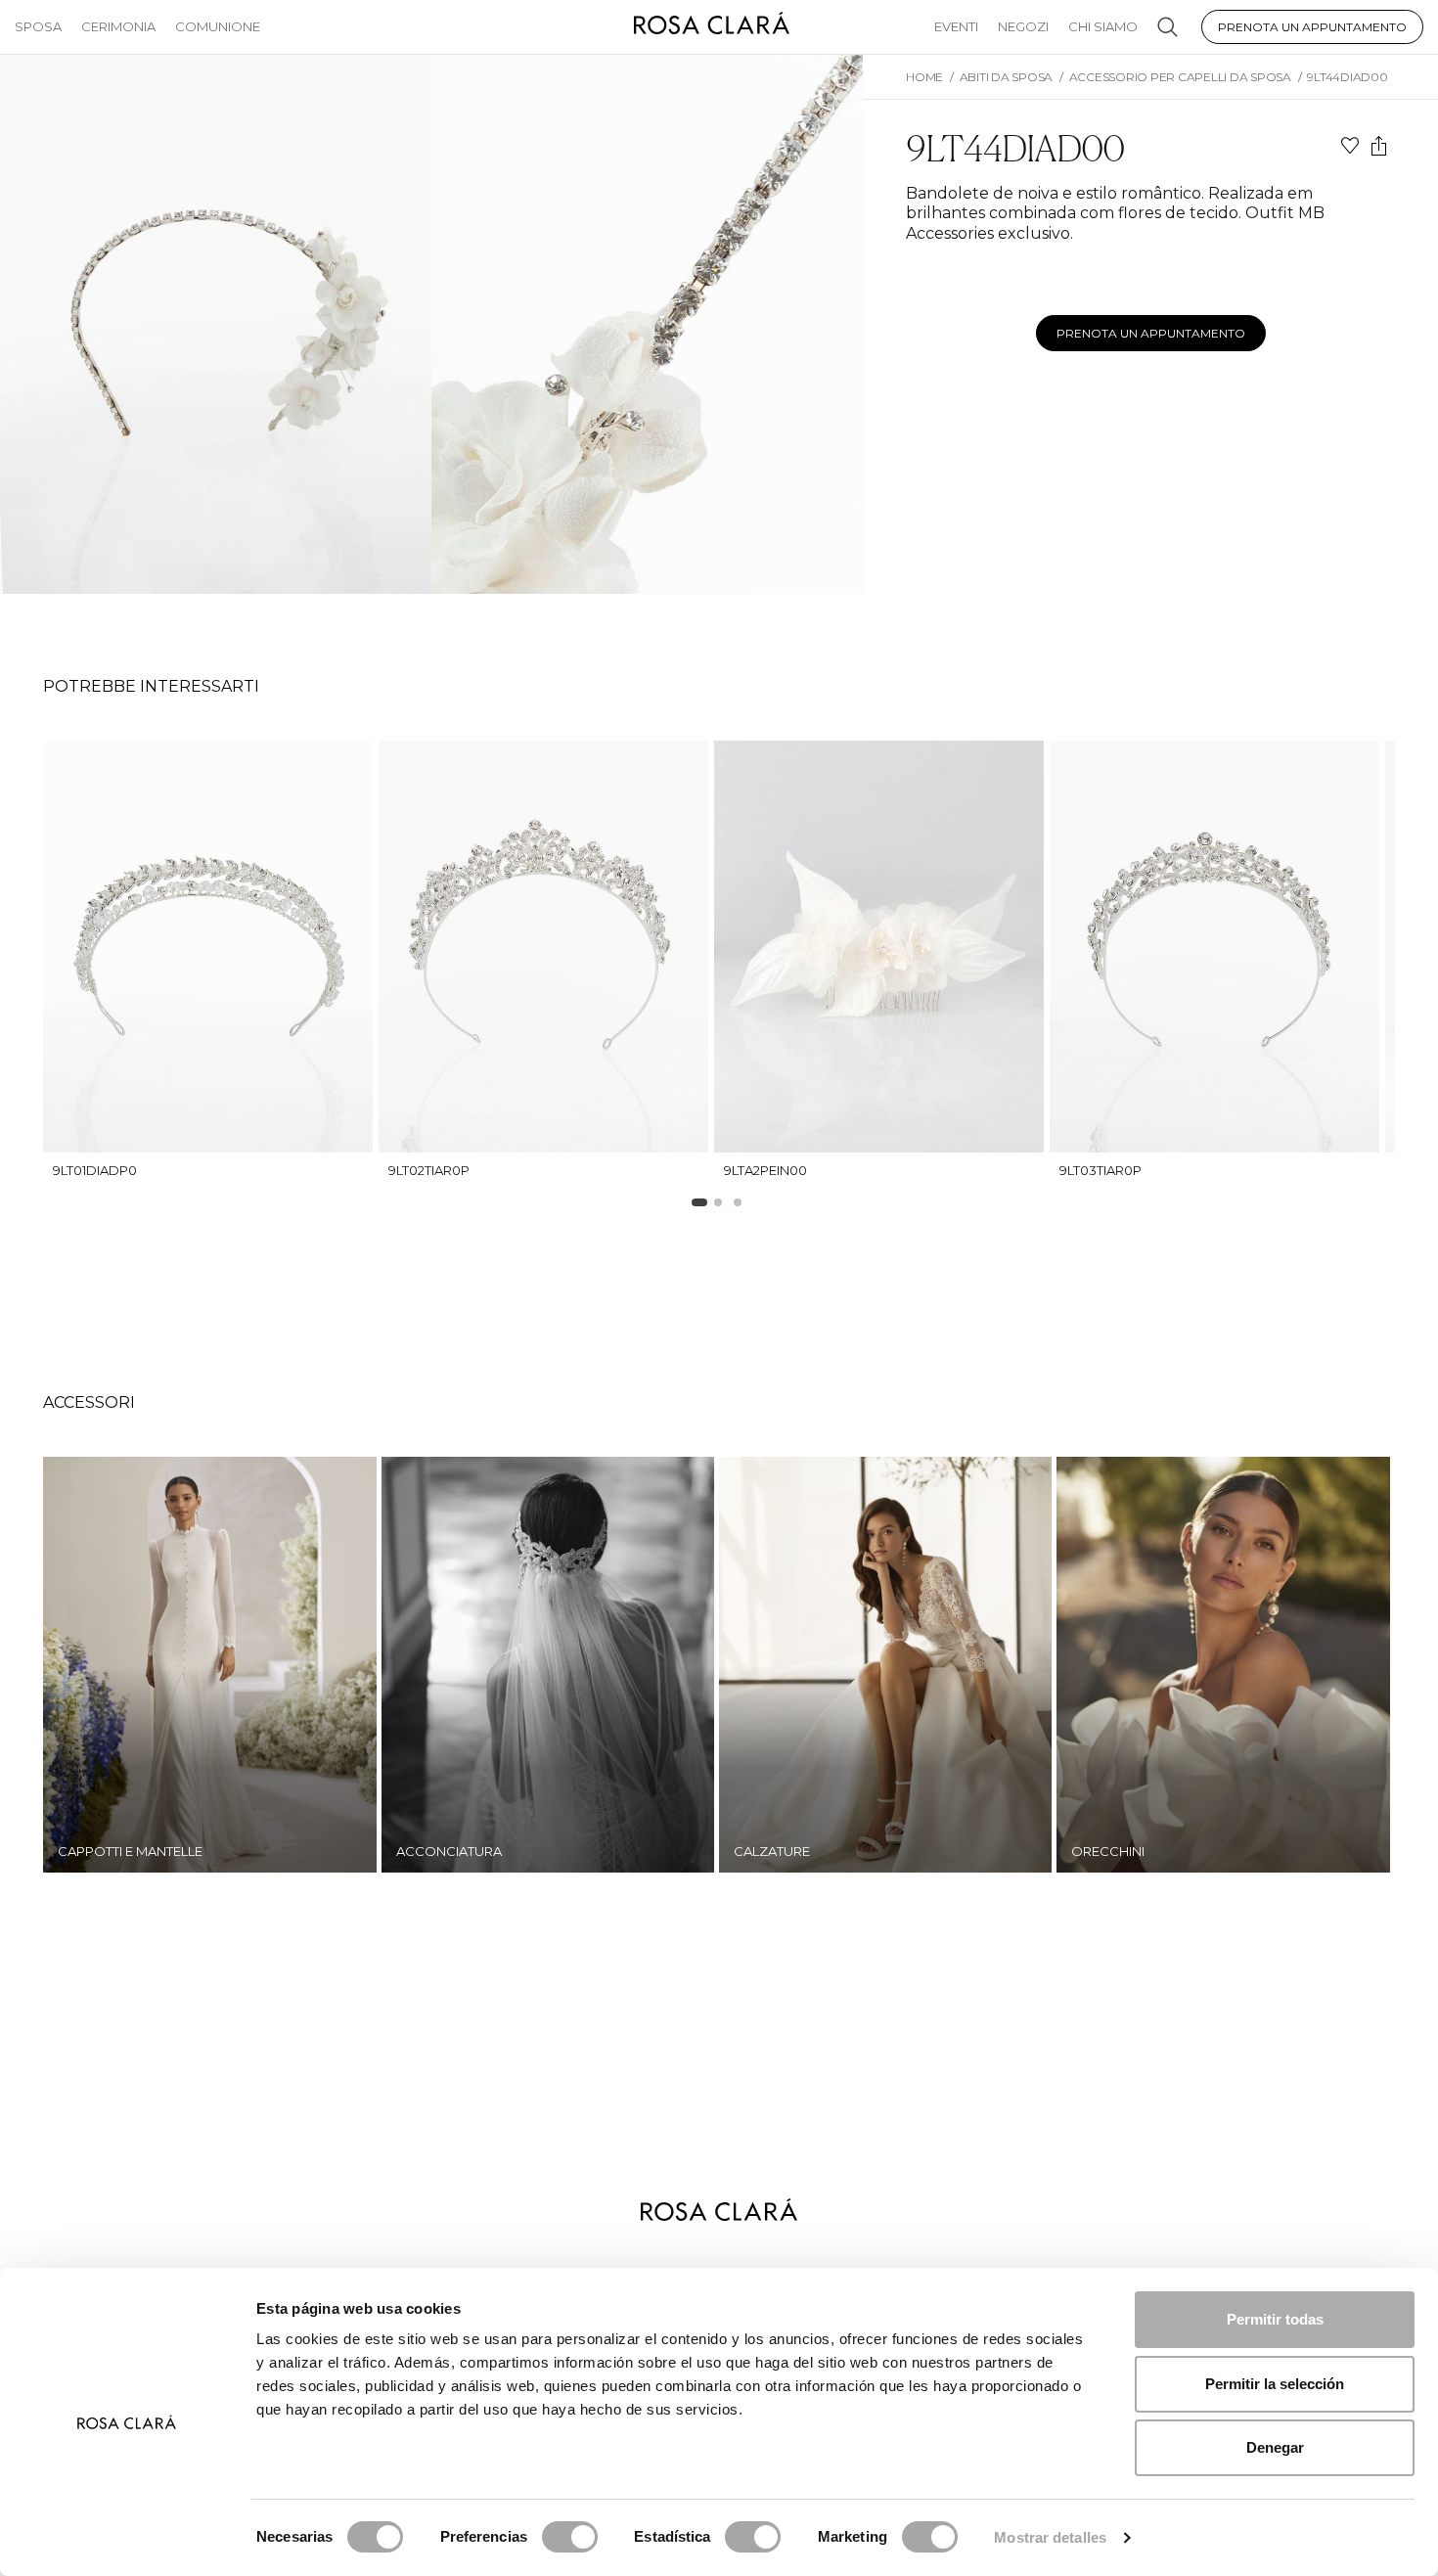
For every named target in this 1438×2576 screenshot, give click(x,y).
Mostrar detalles (1050, 2537)
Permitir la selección (1275, 2384)
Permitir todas (1275, 2319)
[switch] (570, 2537)
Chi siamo (1103, 26)
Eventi (956, 26)
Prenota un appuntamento (1312, 27)
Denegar (1275, 2447)
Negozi (1023, 26)
